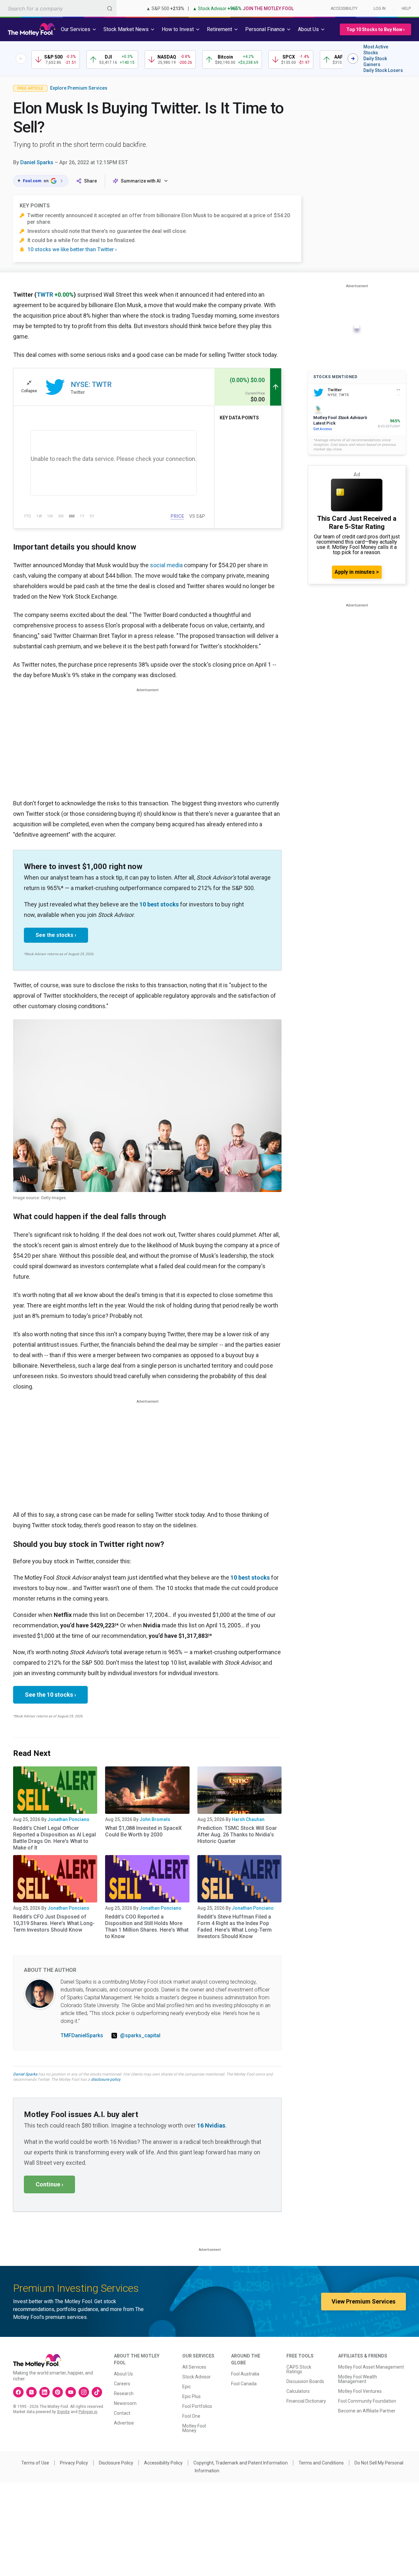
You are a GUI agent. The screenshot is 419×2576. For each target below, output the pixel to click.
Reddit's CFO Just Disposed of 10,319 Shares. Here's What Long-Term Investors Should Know (54, 1923)
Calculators (298, 2391)
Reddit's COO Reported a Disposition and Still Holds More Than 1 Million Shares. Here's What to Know (147, 1927)
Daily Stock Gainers (375, 61)
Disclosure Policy (116, 2463)
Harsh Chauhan (248, 1819)
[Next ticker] (353, 59)
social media (166, 565)
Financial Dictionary (306, 2401)
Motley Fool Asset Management (371, 2367)
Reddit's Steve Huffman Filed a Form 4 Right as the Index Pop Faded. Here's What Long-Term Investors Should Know (235, 1927)
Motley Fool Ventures (360, 2391)
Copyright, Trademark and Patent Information (241, 2463)
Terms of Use (35, 2463)
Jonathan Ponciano (68, 1819)
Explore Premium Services (79, 88)
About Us (123, 2374)
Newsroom (125, 2403)
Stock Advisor (197, 2377)
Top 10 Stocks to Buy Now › (375, 29)
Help (406, 9)
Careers (122, 2384)
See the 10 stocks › (50, 1695)
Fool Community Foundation (367, 2401)
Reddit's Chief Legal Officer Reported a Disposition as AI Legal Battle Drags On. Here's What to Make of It (55, 1838)
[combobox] (58, 8)
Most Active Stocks (376, 50)
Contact (122, 2413)
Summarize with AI (141, 181)
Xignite (63, 2412)
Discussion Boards (305, 2381)
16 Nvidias (211, 2125)
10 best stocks (159, 904)
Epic (187, 2387)
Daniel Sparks (37, 162)
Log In (380, 9)
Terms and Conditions (321, 2463)
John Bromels (155, 1819)
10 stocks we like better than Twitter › (72, 249)
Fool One (191, 2416)
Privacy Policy (74, 2463)
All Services (194, 2367)
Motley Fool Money (194, 2428)
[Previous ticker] (21, 59)
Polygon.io (88, 2412)
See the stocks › (56, 935)
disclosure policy (106, 2079)
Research (124, 2393)
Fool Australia (245, 2374)
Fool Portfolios (197, 2406)
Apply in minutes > (357, 572)
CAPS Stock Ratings (299, 2369)
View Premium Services (364, 2301)
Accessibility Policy (163, 2463)
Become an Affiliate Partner (367, 2411)
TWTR (45, 295)
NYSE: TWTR (91, 385)
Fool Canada (244, 2384)
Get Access (323, 429)
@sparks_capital (140, 2035)
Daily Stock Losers (383, 70)
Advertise (124, 2423)
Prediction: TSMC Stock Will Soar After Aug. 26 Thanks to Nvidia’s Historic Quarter (237, 1835)
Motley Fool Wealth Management (358, 2379)
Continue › (49, 2184)
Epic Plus (191, 2396)
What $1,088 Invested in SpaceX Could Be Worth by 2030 (143, 1831)
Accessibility (344, 9)
